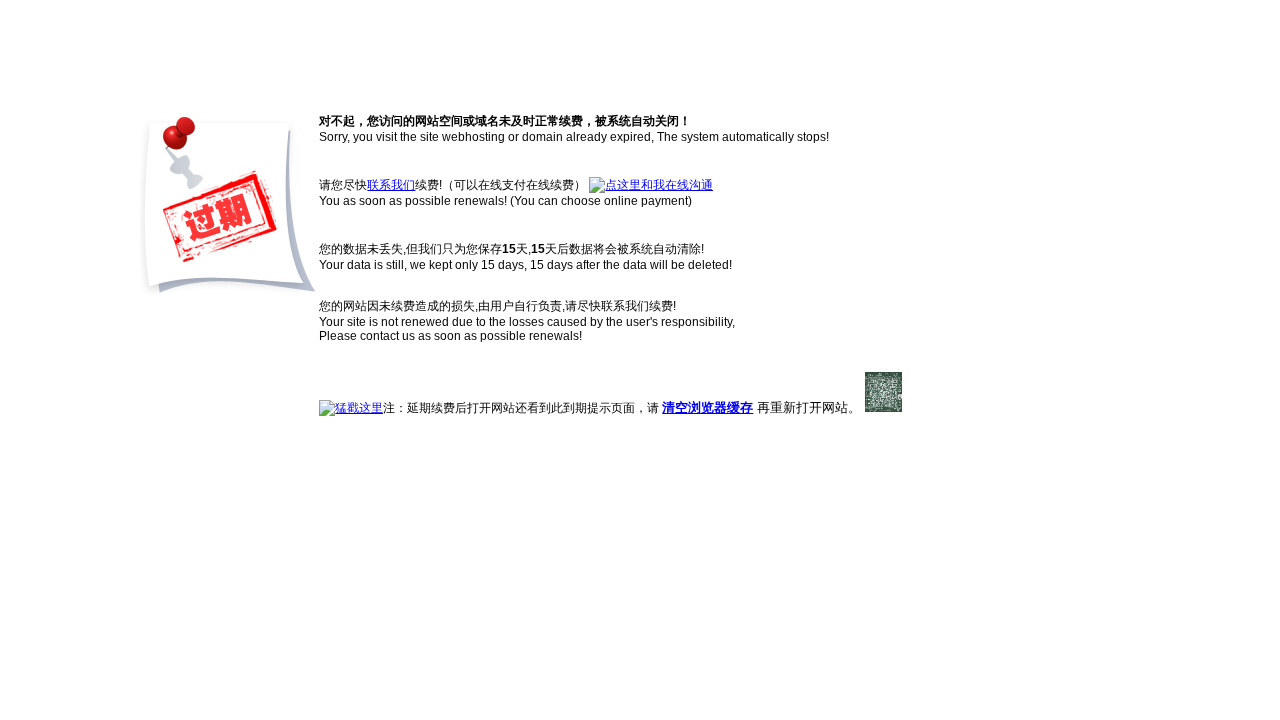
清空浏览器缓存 (707, 407)
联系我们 (391, 185)
